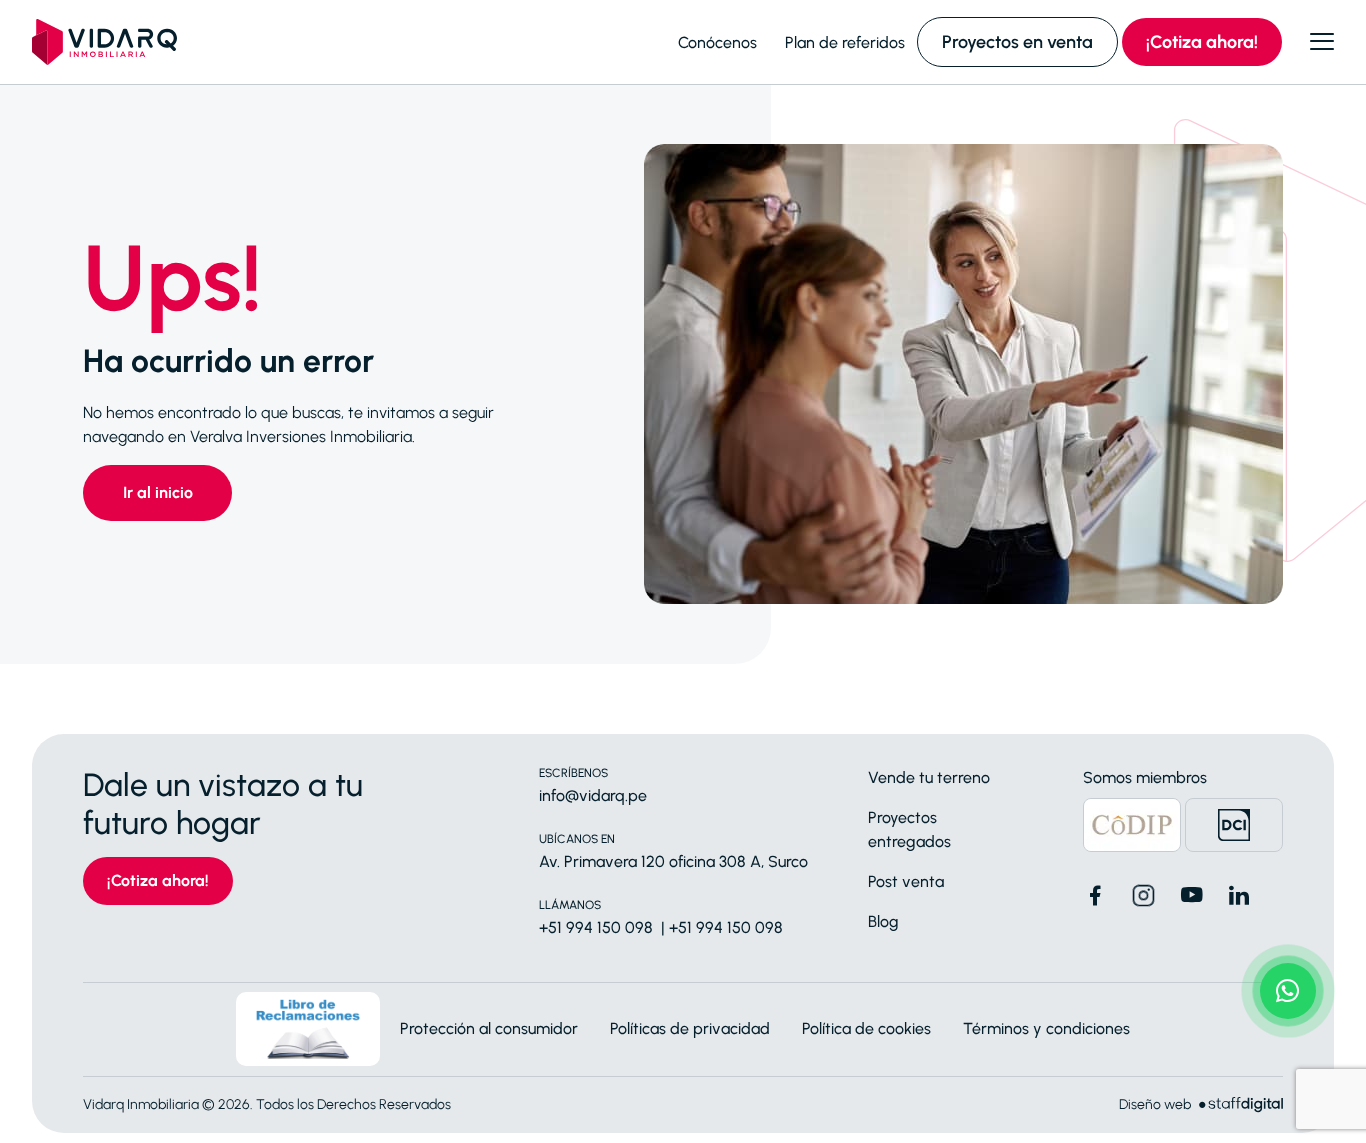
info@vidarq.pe (593, 795)
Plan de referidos (845, 42)
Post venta (906, 881)
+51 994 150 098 (596, 927)
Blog (883, 921)
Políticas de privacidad (690, 1028)
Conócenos (717, 42)
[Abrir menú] (1322, 42)
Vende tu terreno (929, 777)
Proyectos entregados (909, 829)
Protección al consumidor (489, 1028)
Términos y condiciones (1046, 1028)
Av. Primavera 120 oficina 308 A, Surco (673, 861)
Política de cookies (866, 1028)
